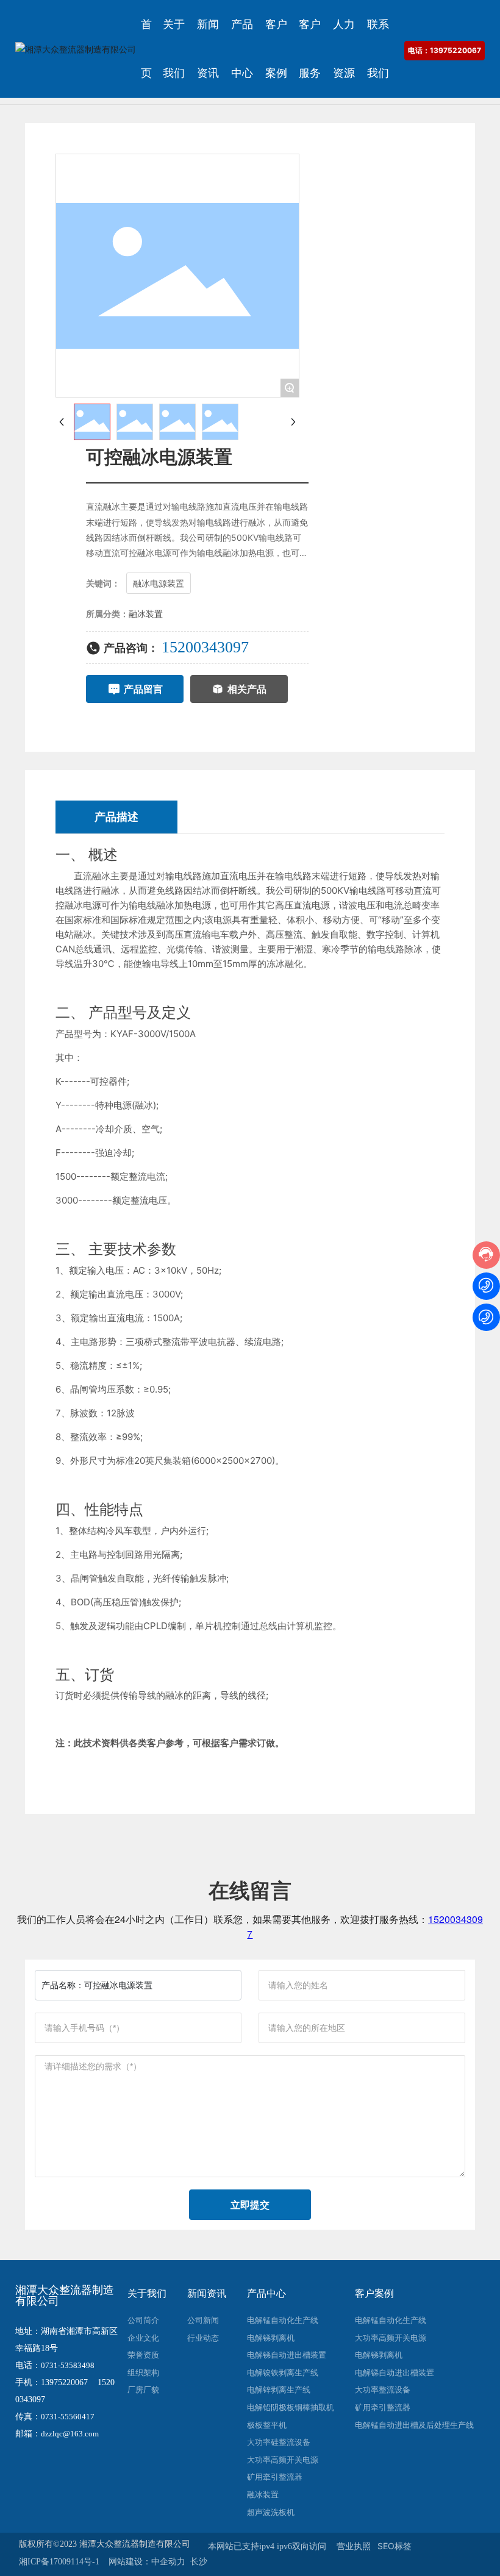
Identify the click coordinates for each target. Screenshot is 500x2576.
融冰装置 (146, 614)
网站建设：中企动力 (147, 2561)
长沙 (199, 2561)
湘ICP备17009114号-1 (59, 2562)
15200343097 (205, 647)
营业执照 (354, 2546)
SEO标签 (395, 2546)
